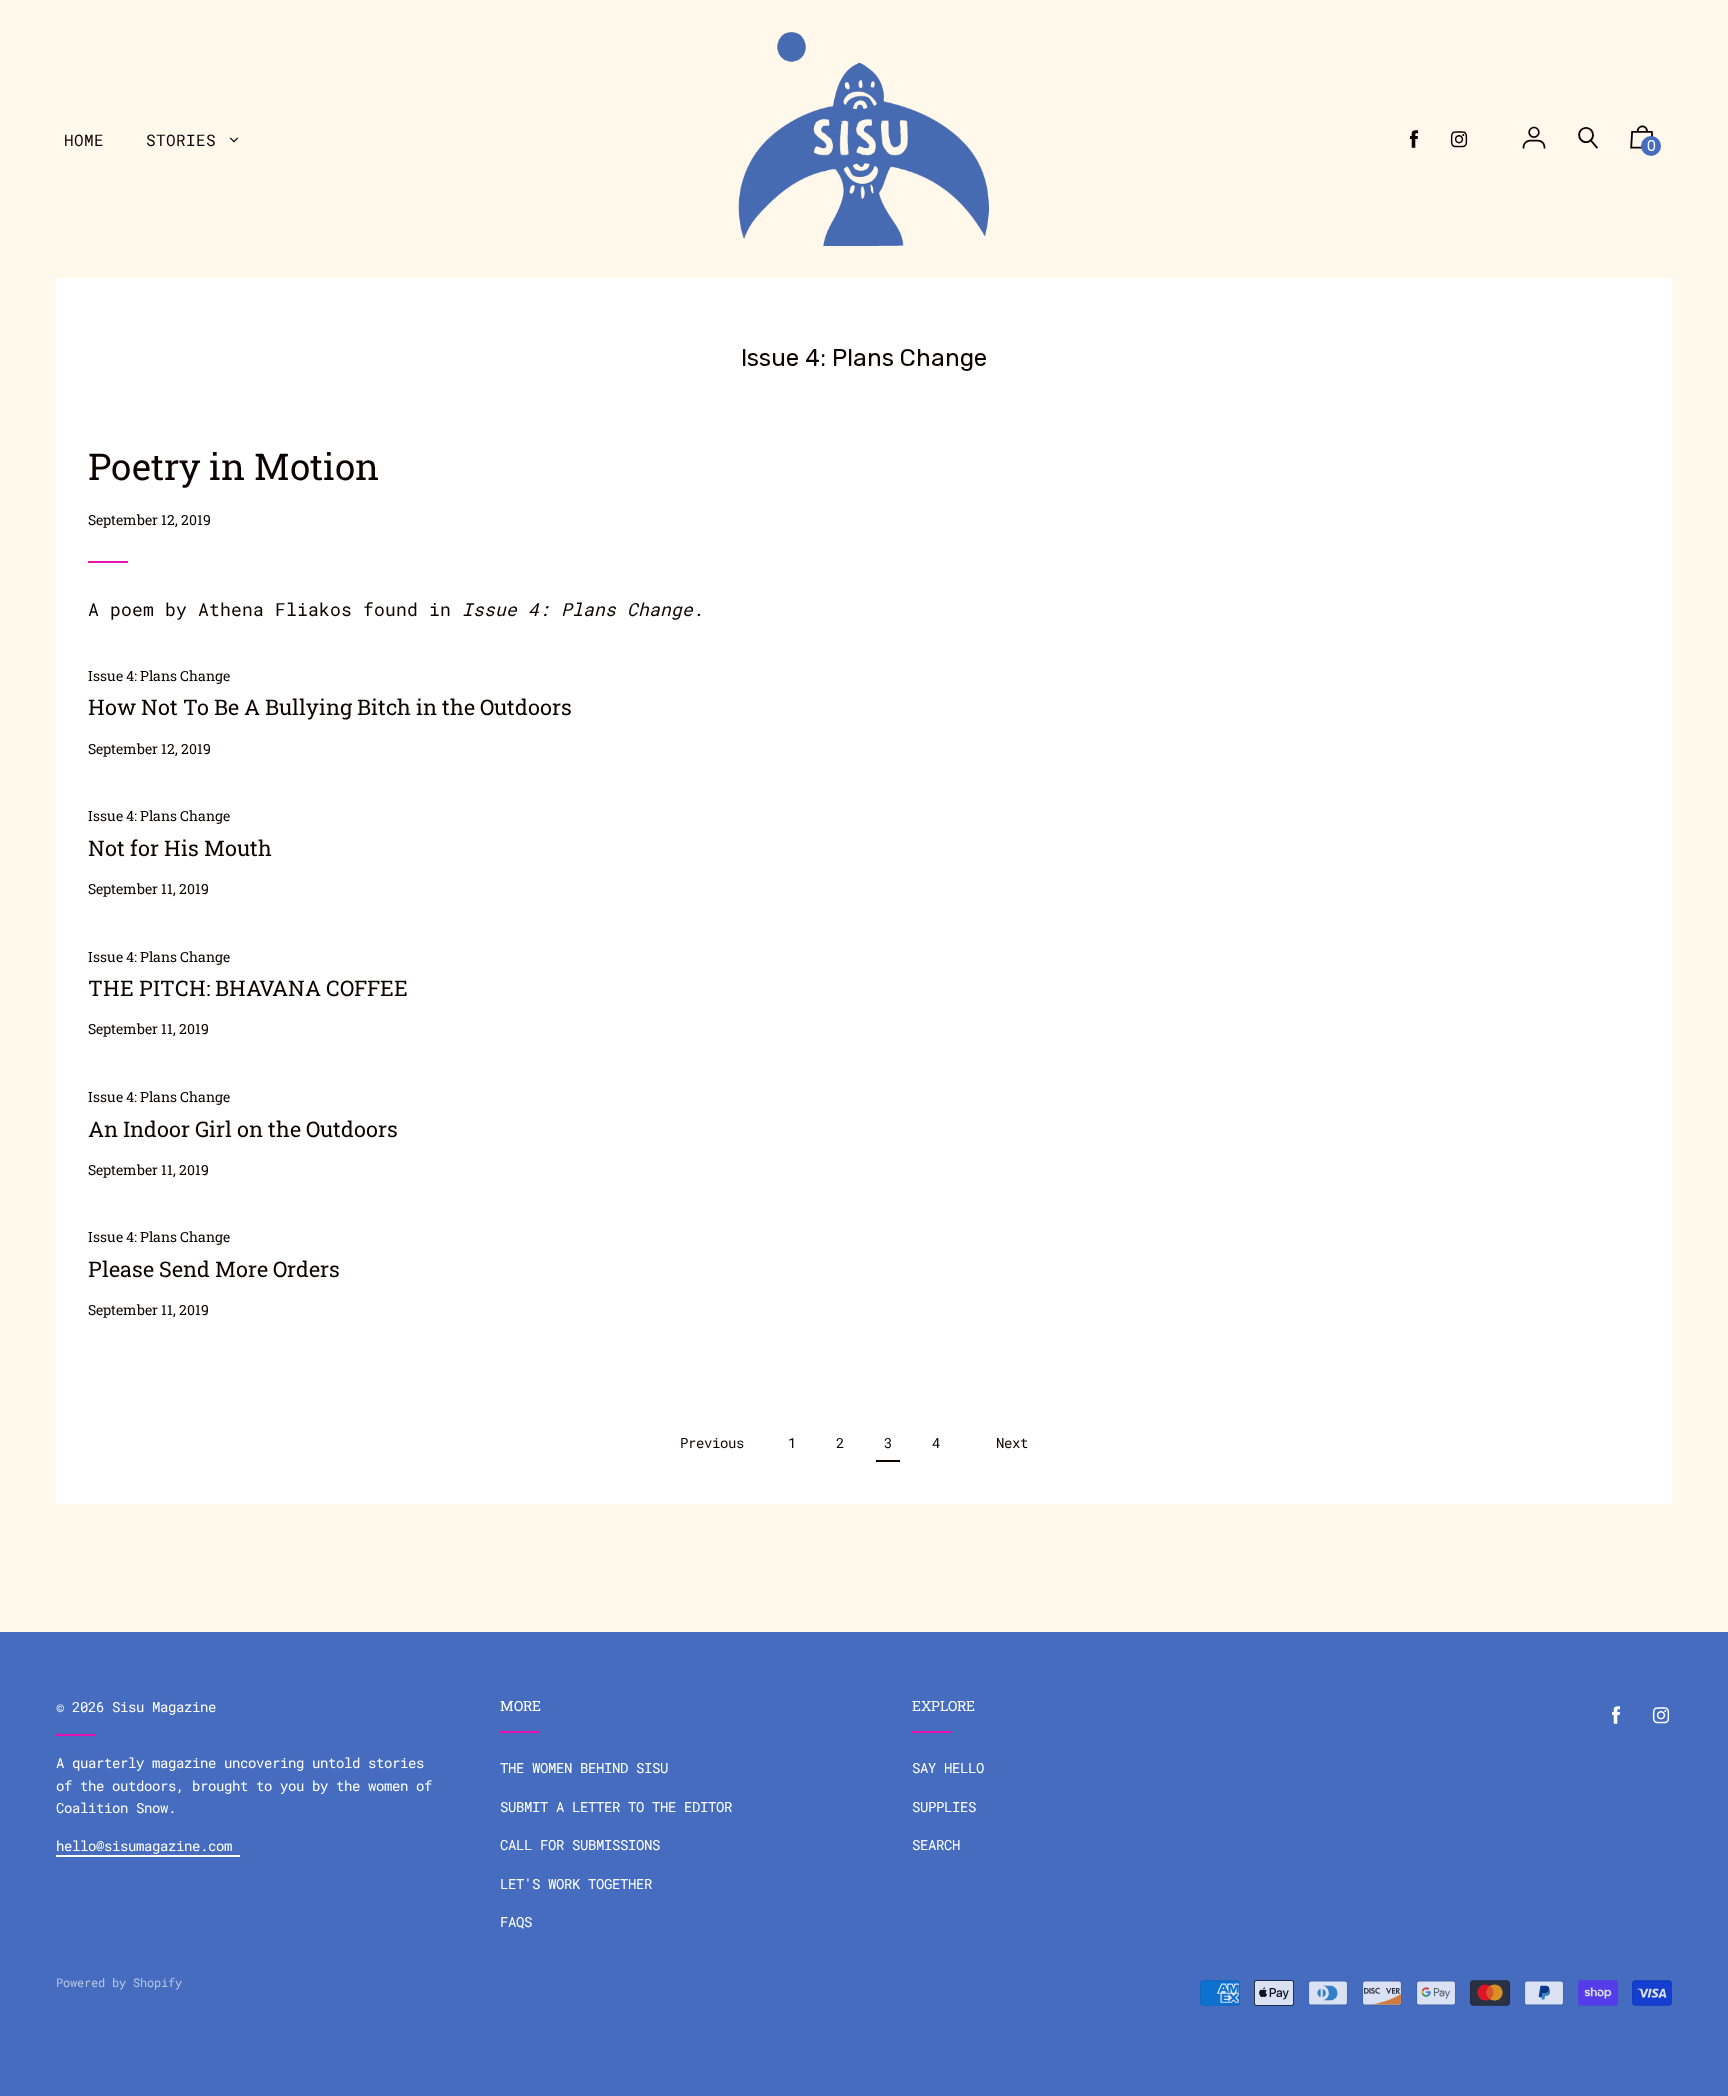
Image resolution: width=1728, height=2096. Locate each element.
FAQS (516, 1921)
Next (1012, 1442)
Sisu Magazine (164, 1706)
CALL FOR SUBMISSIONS (580, 1844)
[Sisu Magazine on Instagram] (1459, 139)
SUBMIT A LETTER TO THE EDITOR (616, 1806)
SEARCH (936, 1844)
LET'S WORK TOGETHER (576, 1883)
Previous (712, 1442)
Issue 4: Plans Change (577, 609)
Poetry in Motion (233, 465)
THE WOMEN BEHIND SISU (584, 1767)
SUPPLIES (944, 1806)
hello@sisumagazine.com (148, 1845)
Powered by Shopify (119, 1982)
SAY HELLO (948, 1767)
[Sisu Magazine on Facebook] (1414, 139)
